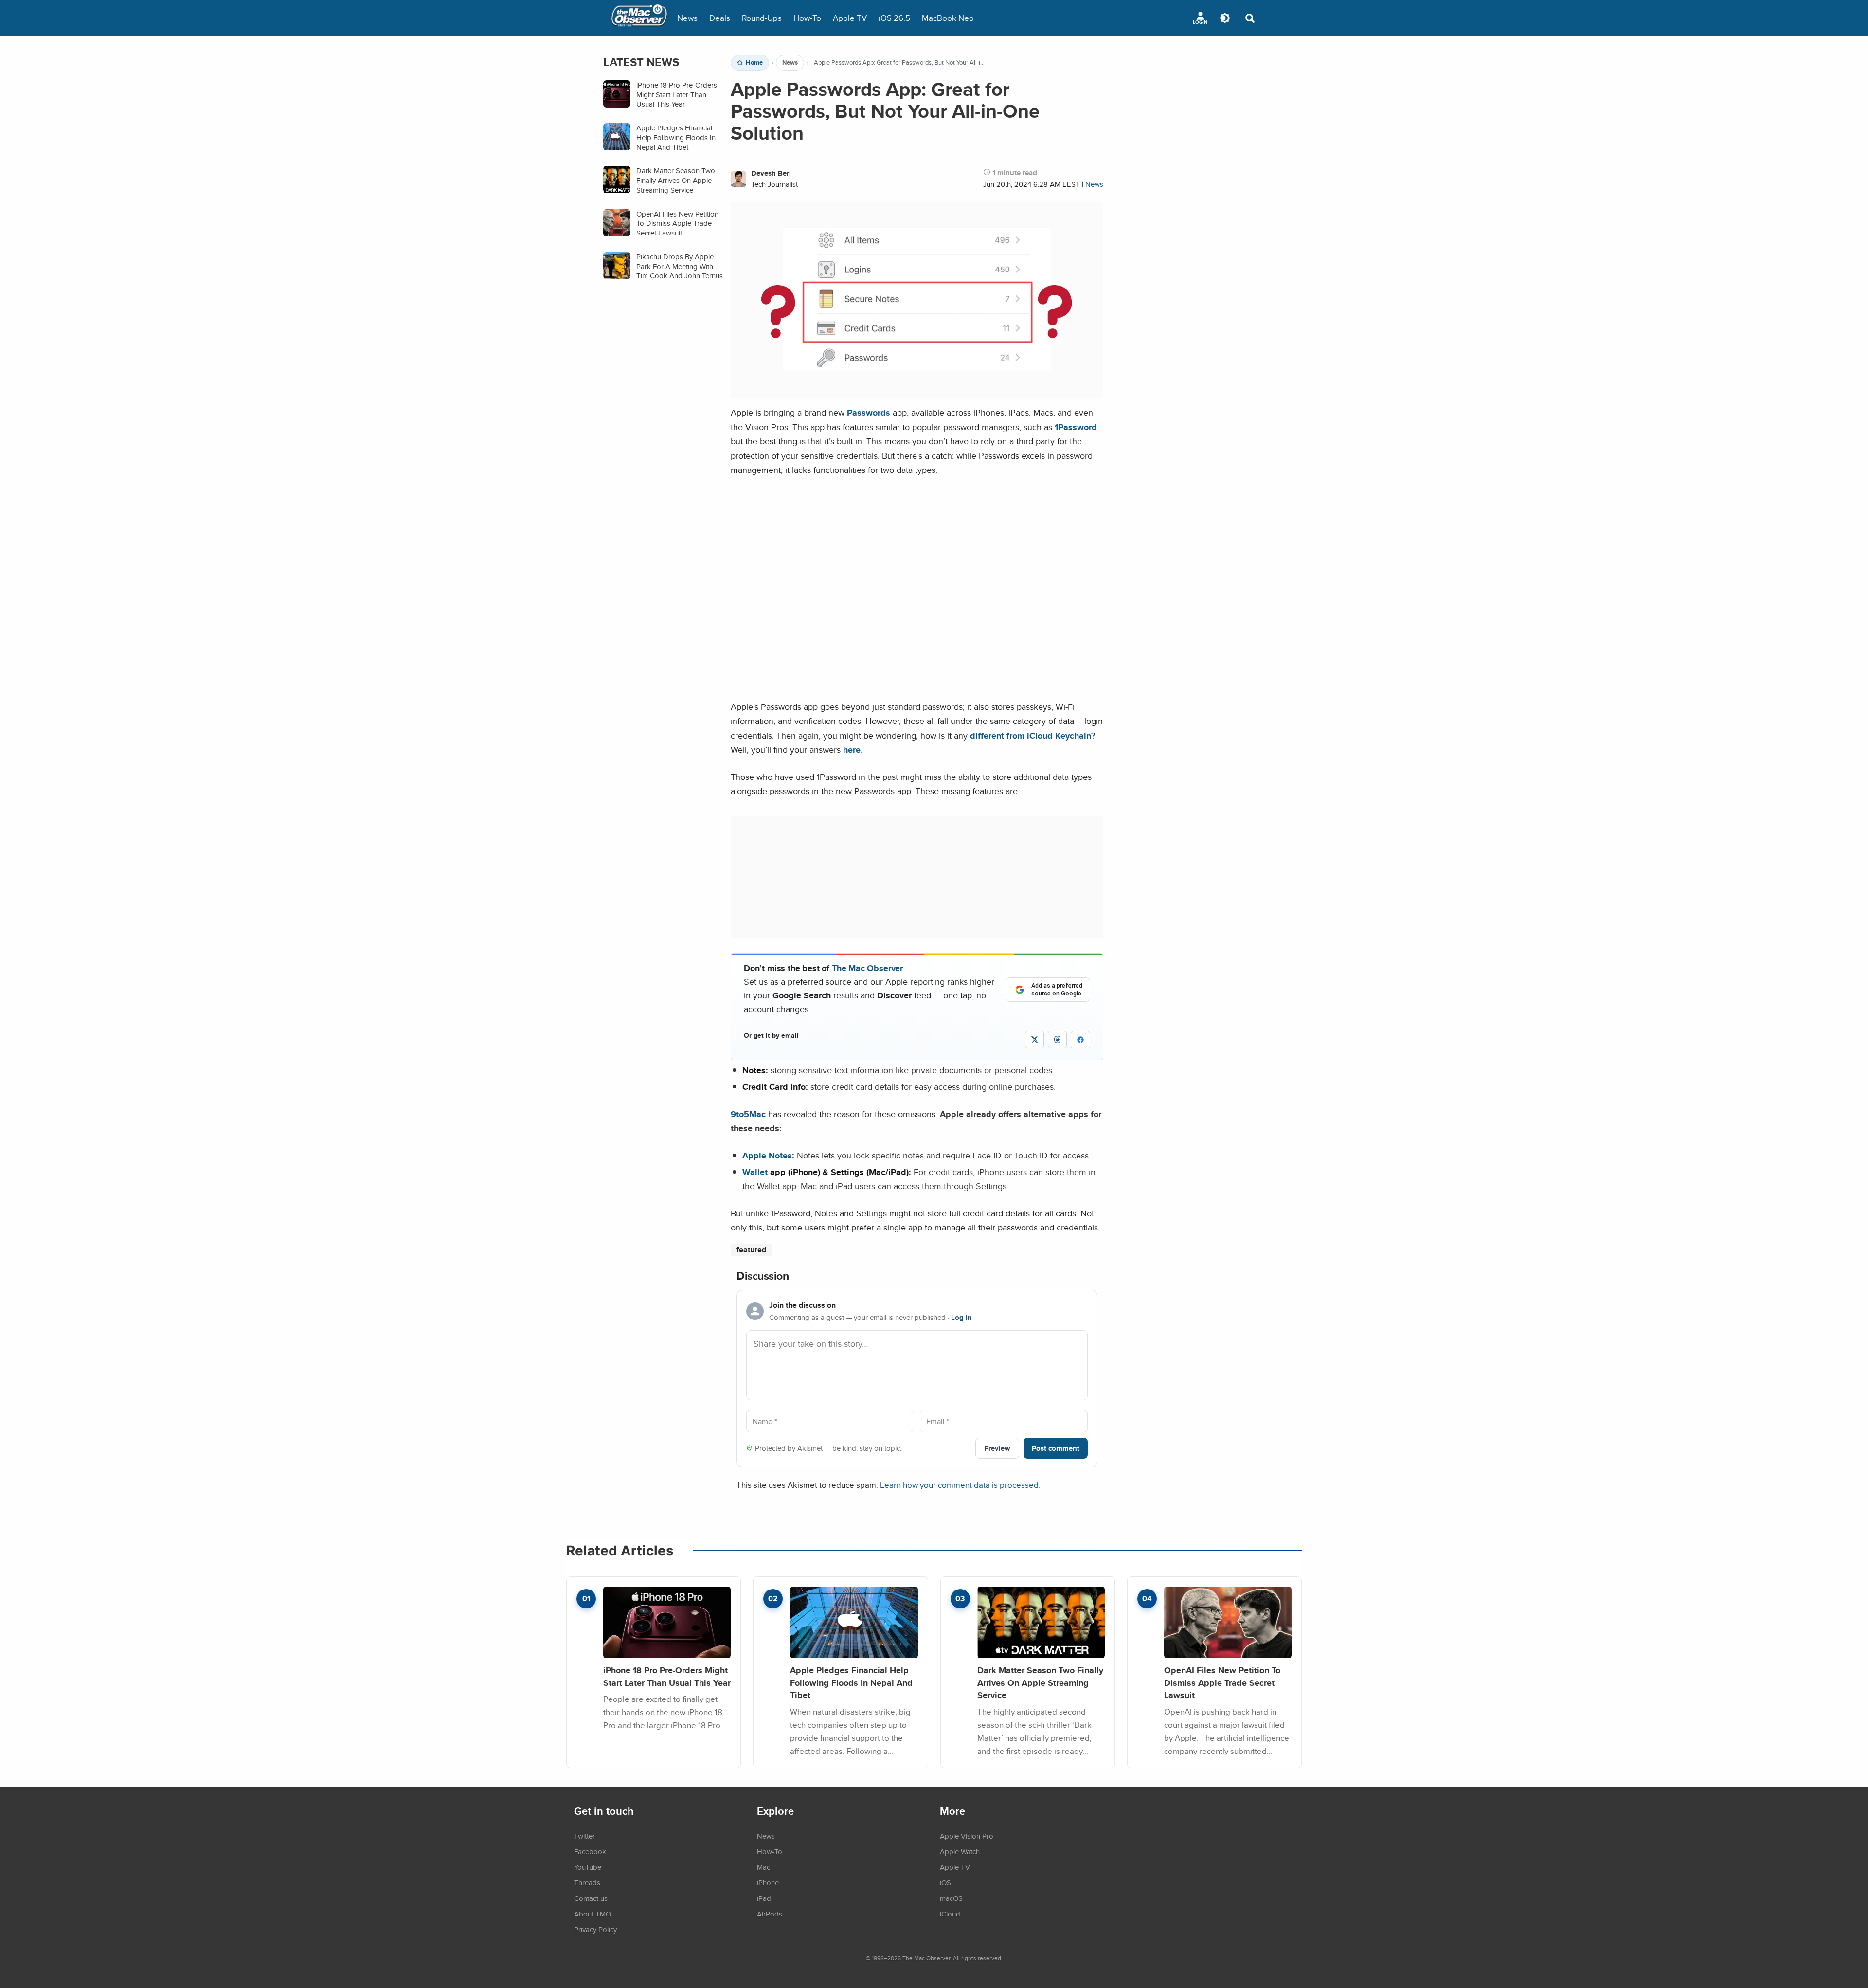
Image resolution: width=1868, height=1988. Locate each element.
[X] (1034, 1039)
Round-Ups (762, 18)
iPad (764, 1898)
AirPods (770, 1914)
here (852, 750)
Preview (997, 1448)
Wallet (755, 1172)
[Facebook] (1080, 1040)
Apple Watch (960, 1851)
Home (754, 63)
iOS (945, 1882)
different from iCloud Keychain (1031, 735)
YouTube (588, 1867)
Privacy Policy (595, 1929)
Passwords (869, 412)
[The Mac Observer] (639, 18)
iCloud (950, 1914)
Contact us (591, 1898)
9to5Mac (748, 1114)
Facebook (590, 1851)
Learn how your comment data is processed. (960, 1485)
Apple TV (850, 18)
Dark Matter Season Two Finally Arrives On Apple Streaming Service (1040, 1682)
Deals (720, 18)
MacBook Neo (948, 18)
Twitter (584, 1836)
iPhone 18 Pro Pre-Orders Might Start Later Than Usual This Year (667, 1676)
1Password (1076, 427)
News (687, 18)
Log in (961, 1318)
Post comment (1056, 1448)
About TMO (593, 1914)
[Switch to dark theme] (1225, 18)
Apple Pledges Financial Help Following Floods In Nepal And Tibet (851, 1682)
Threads (587, 1882)
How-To (807, 18)
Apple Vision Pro (967, 1836)
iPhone (768, 1882)
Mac (763, 1867)
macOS (951, 1898)
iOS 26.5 (894, 18)
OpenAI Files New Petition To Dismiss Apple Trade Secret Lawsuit (1222, 1682)
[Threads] (1057, 1039)
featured (751, 1250)
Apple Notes (767, 1155)
